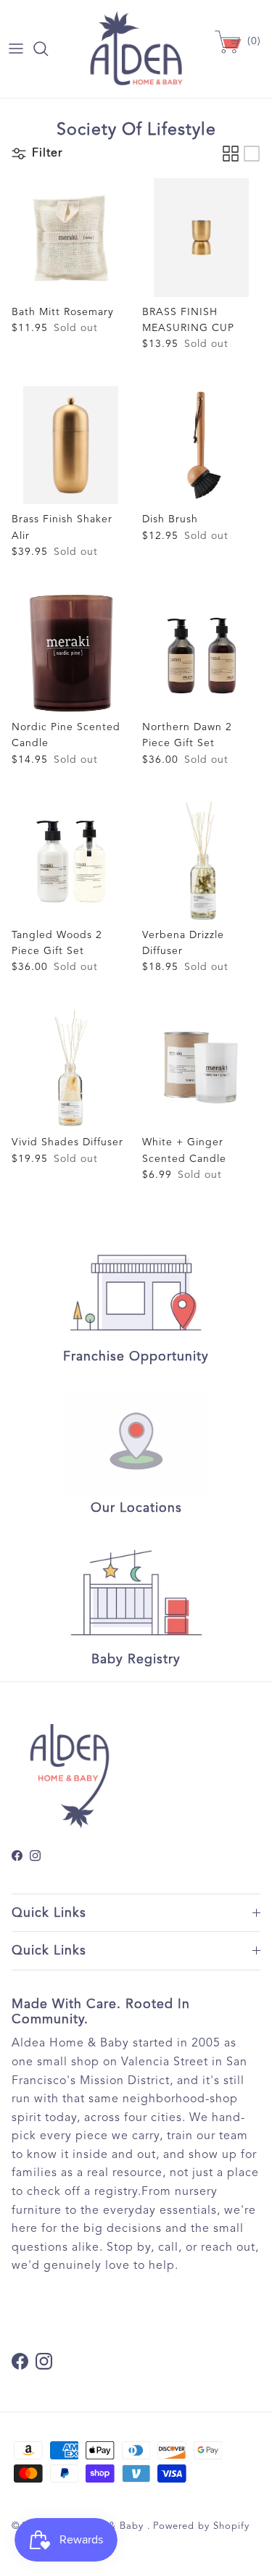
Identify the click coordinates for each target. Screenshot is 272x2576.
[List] (252, 154)
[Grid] (231, 154)
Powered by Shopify (201, 2526)
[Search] (48, 49)
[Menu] (16, 49)
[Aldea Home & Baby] (136, 49)
